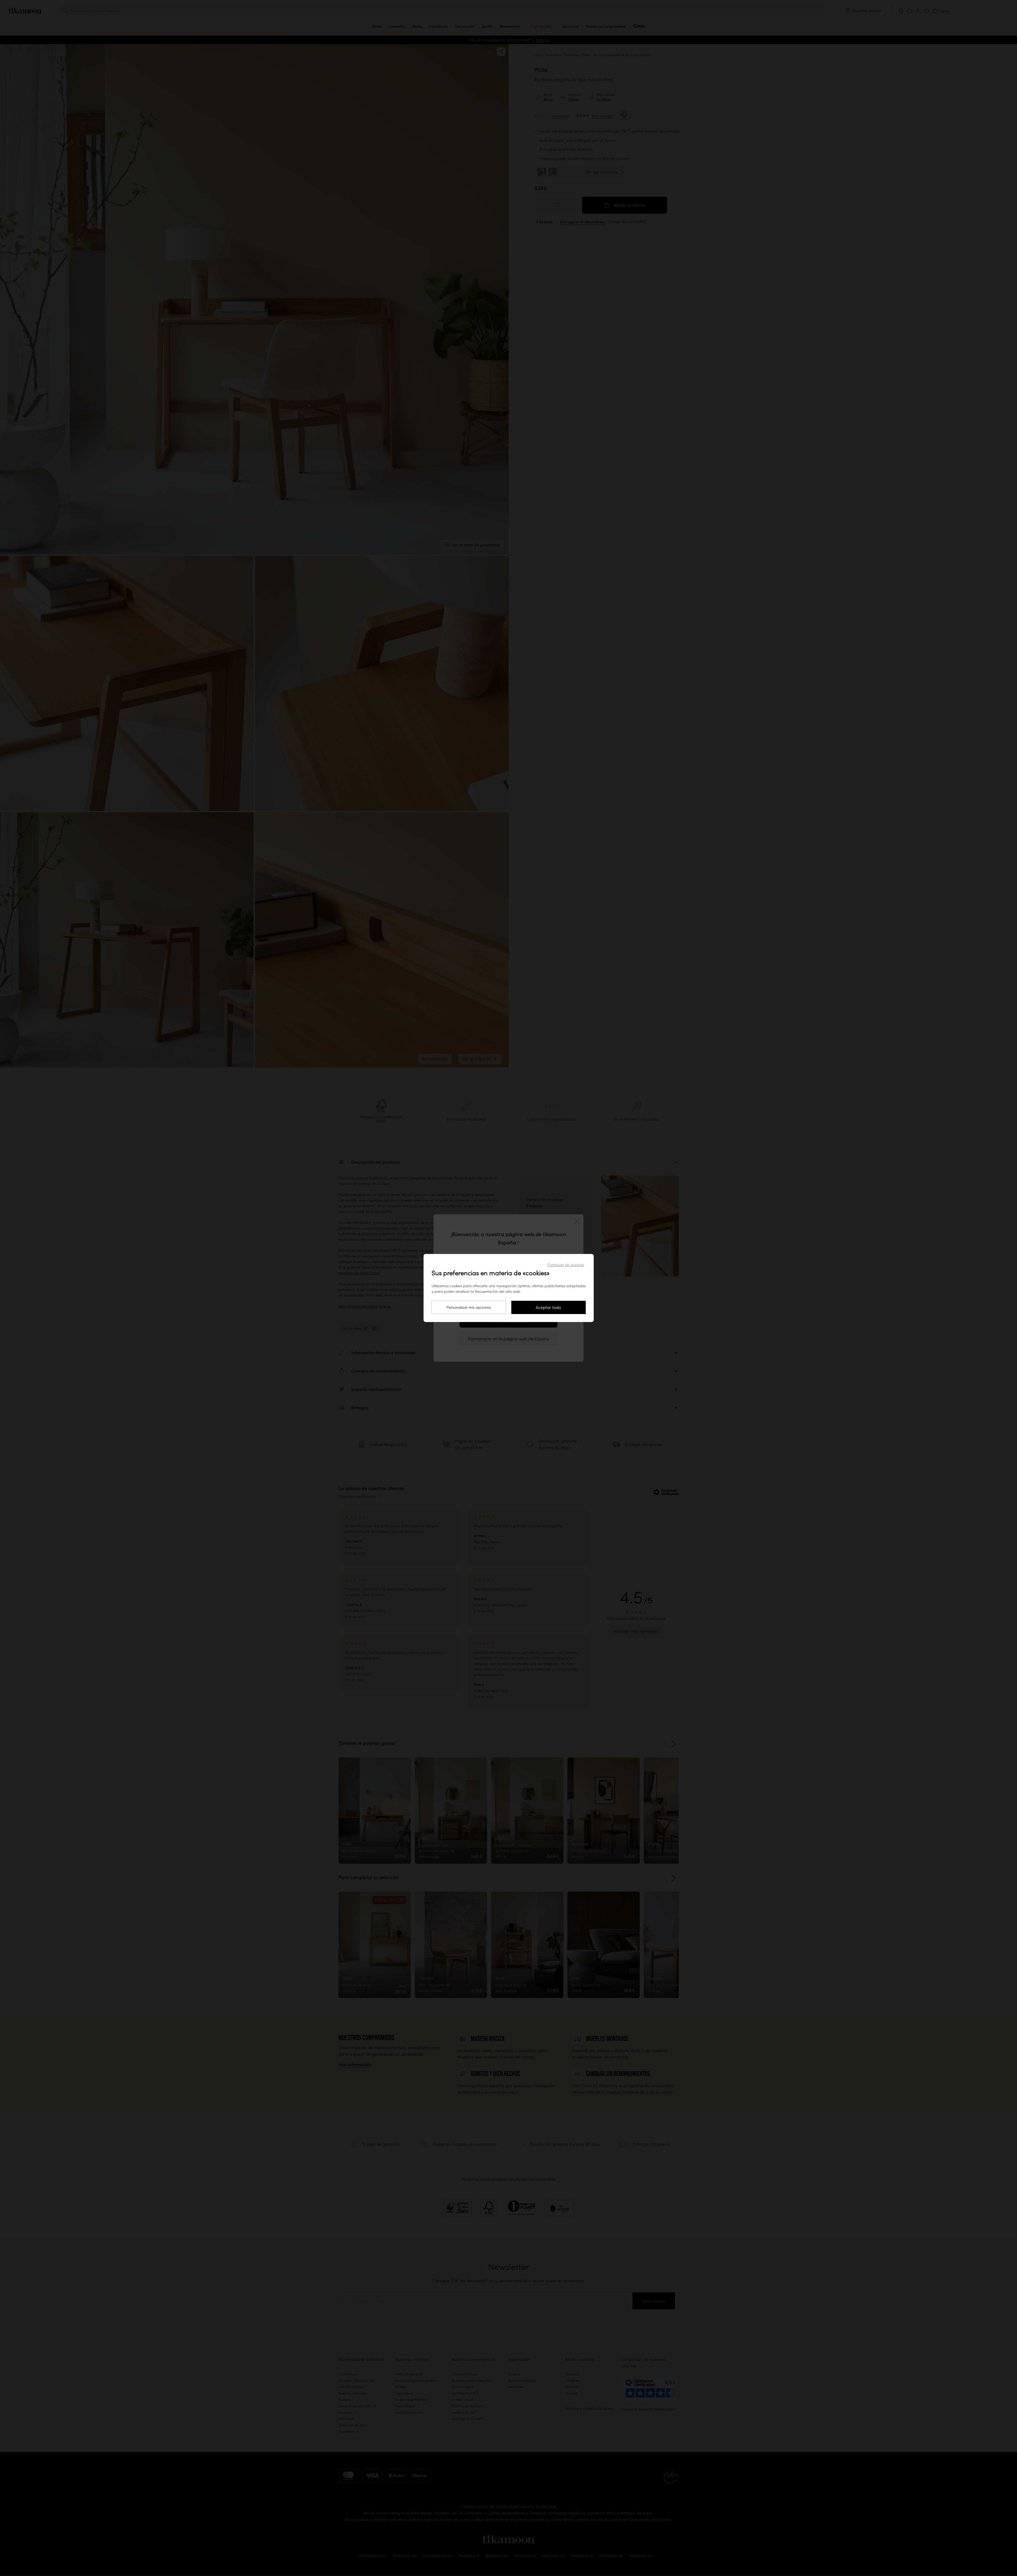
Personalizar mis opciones (469, 1307)
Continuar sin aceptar (566, 1265)
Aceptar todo (548, 1307)
